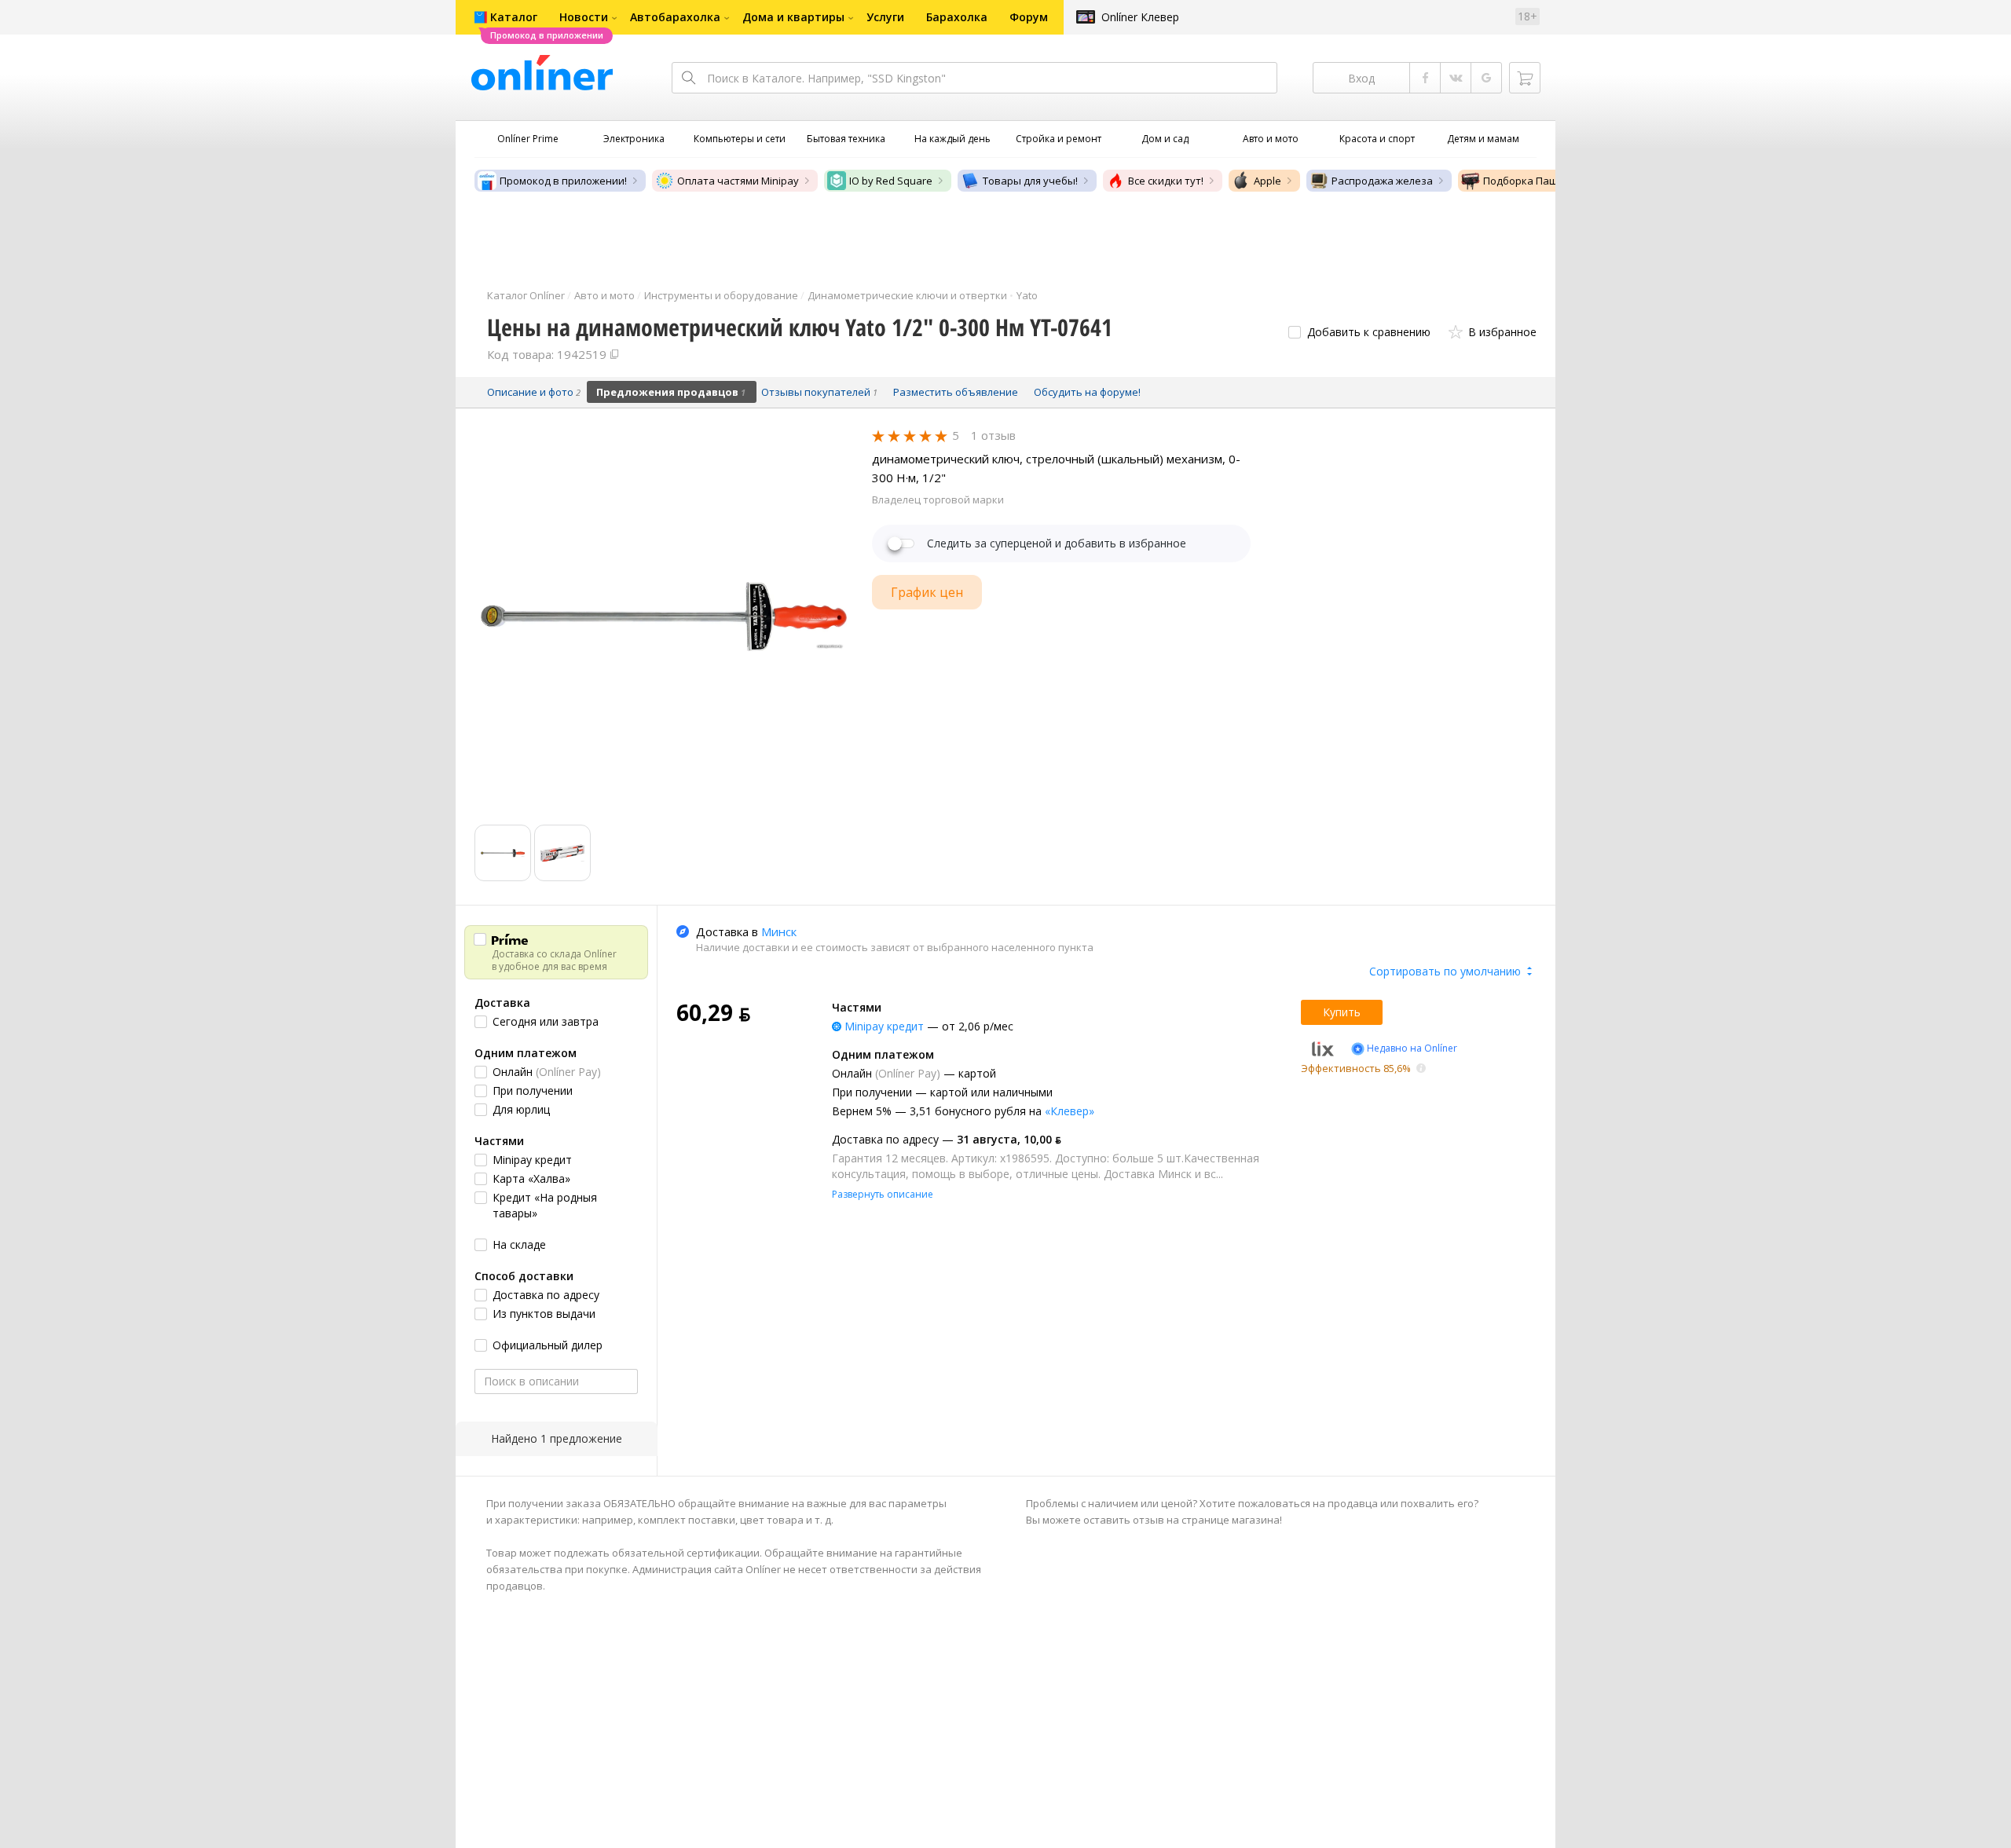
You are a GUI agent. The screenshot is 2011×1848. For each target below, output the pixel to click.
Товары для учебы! (1030, 181)
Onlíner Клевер (1140, 17)
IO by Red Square (891, 181)
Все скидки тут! (1166, 181)
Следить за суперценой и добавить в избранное (1057, 543)
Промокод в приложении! (563, 181)
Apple (1267, 181)
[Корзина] (1525, 78)
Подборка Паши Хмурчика (1549, 181)
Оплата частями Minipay (738, 181)
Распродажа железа (1382, 181)
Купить (1342, 1012)
